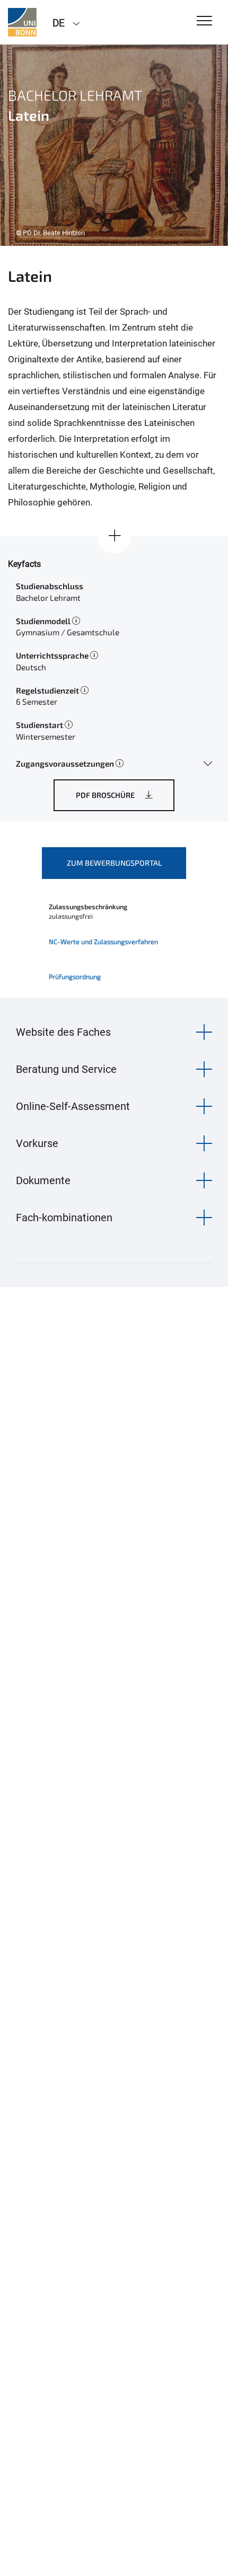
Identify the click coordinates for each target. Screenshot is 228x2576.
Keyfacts (24, 564)
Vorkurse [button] (37, 1143)
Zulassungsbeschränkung (88, 907)
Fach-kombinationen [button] (64, 1218)
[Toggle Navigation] (204, 21)
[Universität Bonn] (22, 22)
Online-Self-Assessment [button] (73, 1106)
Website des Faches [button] (63, 1032)
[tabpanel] (114, 145)
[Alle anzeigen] (114, 536)
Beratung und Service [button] (66, 1069)
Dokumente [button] (43, 1180)
